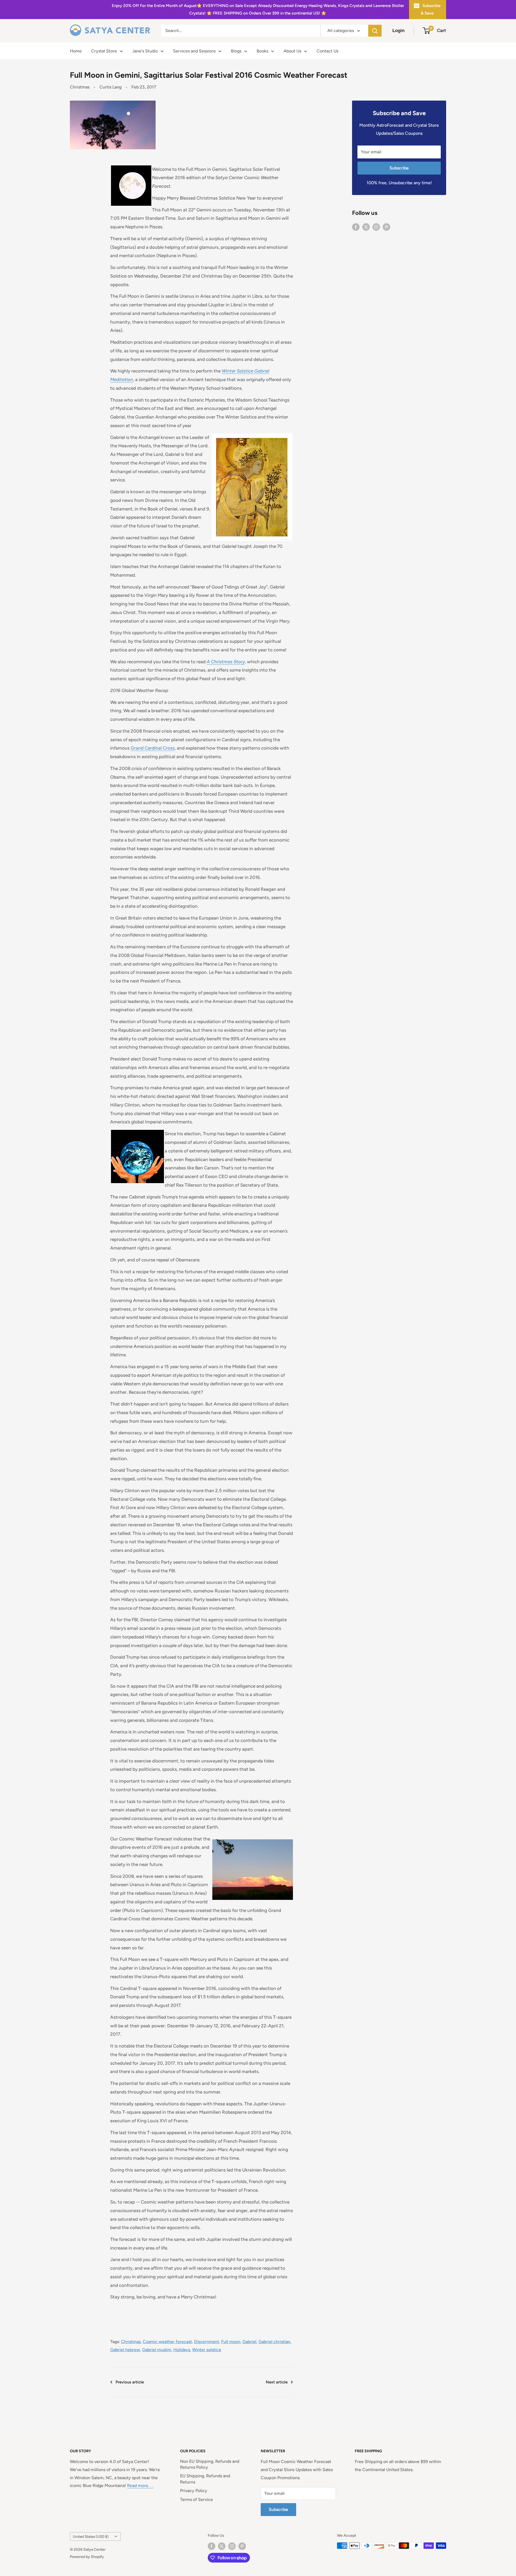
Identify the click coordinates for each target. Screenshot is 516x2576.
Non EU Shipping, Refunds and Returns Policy (210, 2464)
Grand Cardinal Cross (153, 748)
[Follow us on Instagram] (376, 227)
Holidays (182, 2350)
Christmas (80, 87)
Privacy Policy (194, 2491)
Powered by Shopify (87, 2557)
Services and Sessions (194, 51)
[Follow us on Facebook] (356, 227)
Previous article (130, 2382)
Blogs (236, 51)
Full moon (231, 2342)
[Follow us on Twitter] (366, 227)
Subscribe (399, 168)
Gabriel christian (274, 2342)
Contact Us (327, 51)
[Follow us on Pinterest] (386, 227)
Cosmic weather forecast (167, 2342)
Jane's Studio (145, 51)
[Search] (375, 31)
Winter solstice (207, 2350)
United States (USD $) (91, 2536)
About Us (292, 51)
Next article (277, 2382)
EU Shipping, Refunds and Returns (205, 2479)
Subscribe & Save (431, 9)
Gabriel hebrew (125, 2350)
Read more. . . (140, 2485)
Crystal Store (104, 51)
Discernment (207, 2342)
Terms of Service (196, 2499)
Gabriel (249, 2342)
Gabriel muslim (157, 2350)
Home (76, 51)
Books (262, 51)
